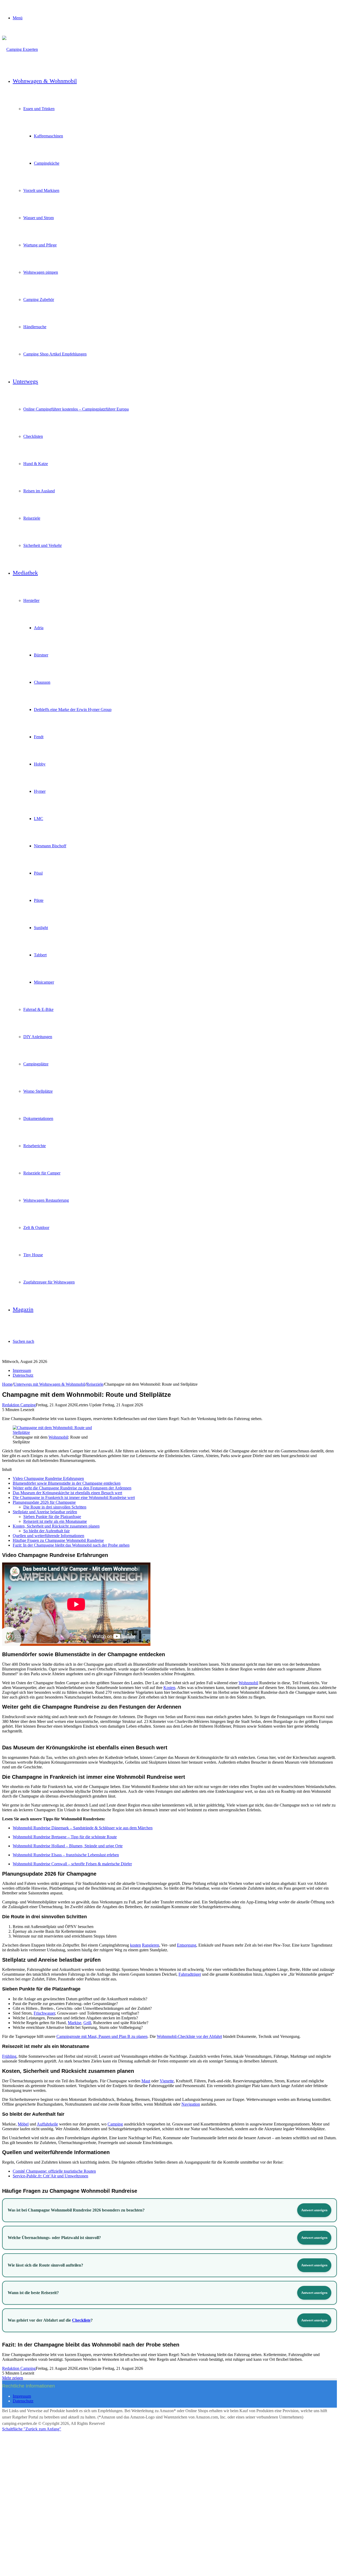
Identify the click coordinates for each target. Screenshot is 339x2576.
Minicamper (44, 982)
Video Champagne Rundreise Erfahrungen (48, 1478)
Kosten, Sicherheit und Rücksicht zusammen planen (56, 1526)
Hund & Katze (36, 464)
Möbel (23, 2124)
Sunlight (41, 928)
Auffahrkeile (47, 2124)
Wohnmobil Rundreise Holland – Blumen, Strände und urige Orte (68, 1846)
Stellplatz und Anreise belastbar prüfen (45, 1512)
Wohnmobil (58, 1437)
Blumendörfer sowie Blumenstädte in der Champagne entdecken (67, 1483)
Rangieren (151, 1945)
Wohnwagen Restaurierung (46, 1200)
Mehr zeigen (13, 2378)
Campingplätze (36, 1064)
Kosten (169, 1688)
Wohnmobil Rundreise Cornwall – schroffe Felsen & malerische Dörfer (72, 1864)
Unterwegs (25, 381)
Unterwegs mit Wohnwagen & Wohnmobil (49, 1384)
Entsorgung (187, 1945)
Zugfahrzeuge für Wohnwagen (49, 1282)
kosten (135, 1945)
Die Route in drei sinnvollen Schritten (55, 1507)
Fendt (39, 737)
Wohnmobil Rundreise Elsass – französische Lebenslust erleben (66, 1855)
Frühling (9, 2056)
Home (7, 1384)
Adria (39, 628)
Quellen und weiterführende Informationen (48, 1536)
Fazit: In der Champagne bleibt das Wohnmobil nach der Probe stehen (71, 1545)
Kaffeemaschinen (48, 136)
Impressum (22, 1370)
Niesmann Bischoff (50, 846)
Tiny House (33, 1255)
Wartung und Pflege (40, 245)
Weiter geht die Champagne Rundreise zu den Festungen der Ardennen (72, 1488)
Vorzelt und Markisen (41, 190)
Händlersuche (35, 327)
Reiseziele (32, 518)
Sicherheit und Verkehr (43, 545)
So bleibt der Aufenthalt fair (46, 1531)
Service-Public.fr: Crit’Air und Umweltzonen (50, 2176)
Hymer (40, 791)
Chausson (42, 682)
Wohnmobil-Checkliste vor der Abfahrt (189, 2036)
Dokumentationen (38, 1118)
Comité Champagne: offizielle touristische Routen (54, 2171)
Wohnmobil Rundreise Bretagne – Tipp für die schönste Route (65, 1837)
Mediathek (25, 573)
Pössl (38, 873)
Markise (75, 2023)
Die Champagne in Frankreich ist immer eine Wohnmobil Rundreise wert (74, 1498)
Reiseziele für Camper (42, 1173)
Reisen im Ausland (39, 491)
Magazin (23, 1309)
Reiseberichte (35, 1146)
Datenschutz (23, 1375)
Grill (87, 2023)
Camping (115, 2124)
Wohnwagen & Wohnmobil (45, 81)
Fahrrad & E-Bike (38, 1009)
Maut (146, 2081)
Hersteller (31, 600)
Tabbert (40, 955)
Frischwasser (44, 2013)
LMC (39, 819)
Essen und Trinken (39, 109)
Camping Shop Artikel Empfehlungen (55, 354)
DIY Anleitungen (38, 1037)
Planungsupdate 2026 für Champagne (44, 1502)
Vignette (167, 2081)
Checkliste (81, 2320)
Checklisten (33, 436)
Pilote (39, 900)
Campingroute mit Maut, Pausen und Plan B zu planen (102, 2036)
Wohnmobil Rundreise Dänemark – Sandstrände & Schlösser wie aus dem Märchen (83, 1828)
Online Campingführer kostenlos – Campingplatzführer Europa (76, 409)
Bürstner (41, 655)
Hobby (40, 764)
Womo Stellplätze (38, 1091)
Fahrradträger (190, 1974)
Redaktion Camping (19, 1405)
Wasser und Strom (39, 218)
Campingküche (47, 163)
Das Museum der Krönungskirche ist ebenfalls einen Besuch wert (67, 1493)
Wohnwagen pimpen (41, 272)
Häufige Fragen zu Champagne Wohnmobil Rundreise (58, 1540)
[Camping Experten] (20, 49)
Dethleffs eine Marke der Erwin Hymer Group (73, 710)
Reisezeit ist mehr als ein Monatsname (55, 1521)
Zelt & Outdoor (36, 1228)
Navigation (191, 2104)
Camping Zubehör (39, 300)
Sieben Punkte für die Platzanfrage (52, 1517)
